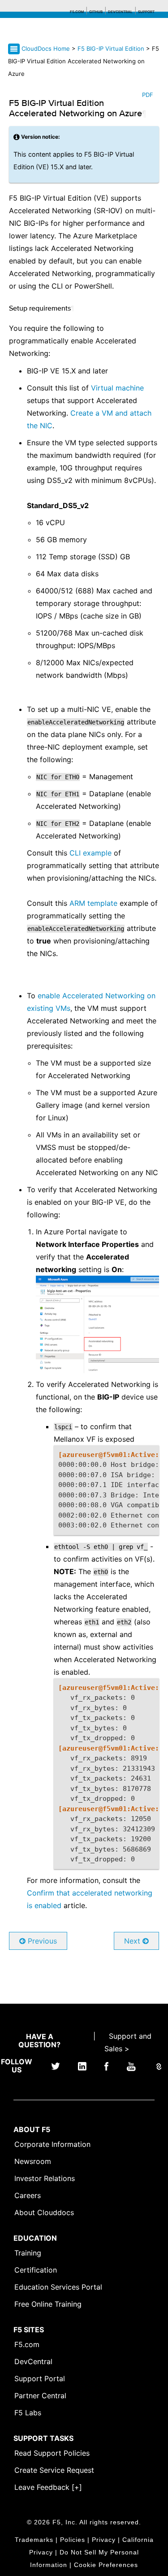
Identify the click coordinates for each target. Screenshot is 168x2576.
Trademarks (34, 2540)
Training (28, 2253)
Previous (41, 1941)
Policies (73, 2540)
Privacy (104, 2540)
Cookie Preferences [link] (106, 2565)
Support (146, 12)
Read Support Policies (52, 2453)
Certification (36, 2270)
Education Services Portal (58, 2287)
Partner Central (40, 2396)
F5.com (77, 12)
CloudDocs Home (46, 48)
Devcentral (120, 12)
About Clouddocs (44, 2212)
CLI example (90, 853)
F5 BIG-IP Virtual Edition (112, 48)
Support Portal (40, 2379)
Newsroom (33, 2161)
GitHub (96, 12)
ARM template (93, 903)
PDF (148, 95)
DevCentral (33, 2361)
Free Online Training (48, 2304)
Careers (28, 2195)
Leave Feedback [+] (48, 2487)
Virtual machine (117, 388)
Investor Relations (45, 2178)
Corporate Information (52, 2144)
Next (133, 1941)
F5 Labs (28, 2413)
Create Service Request (54, 2470)
